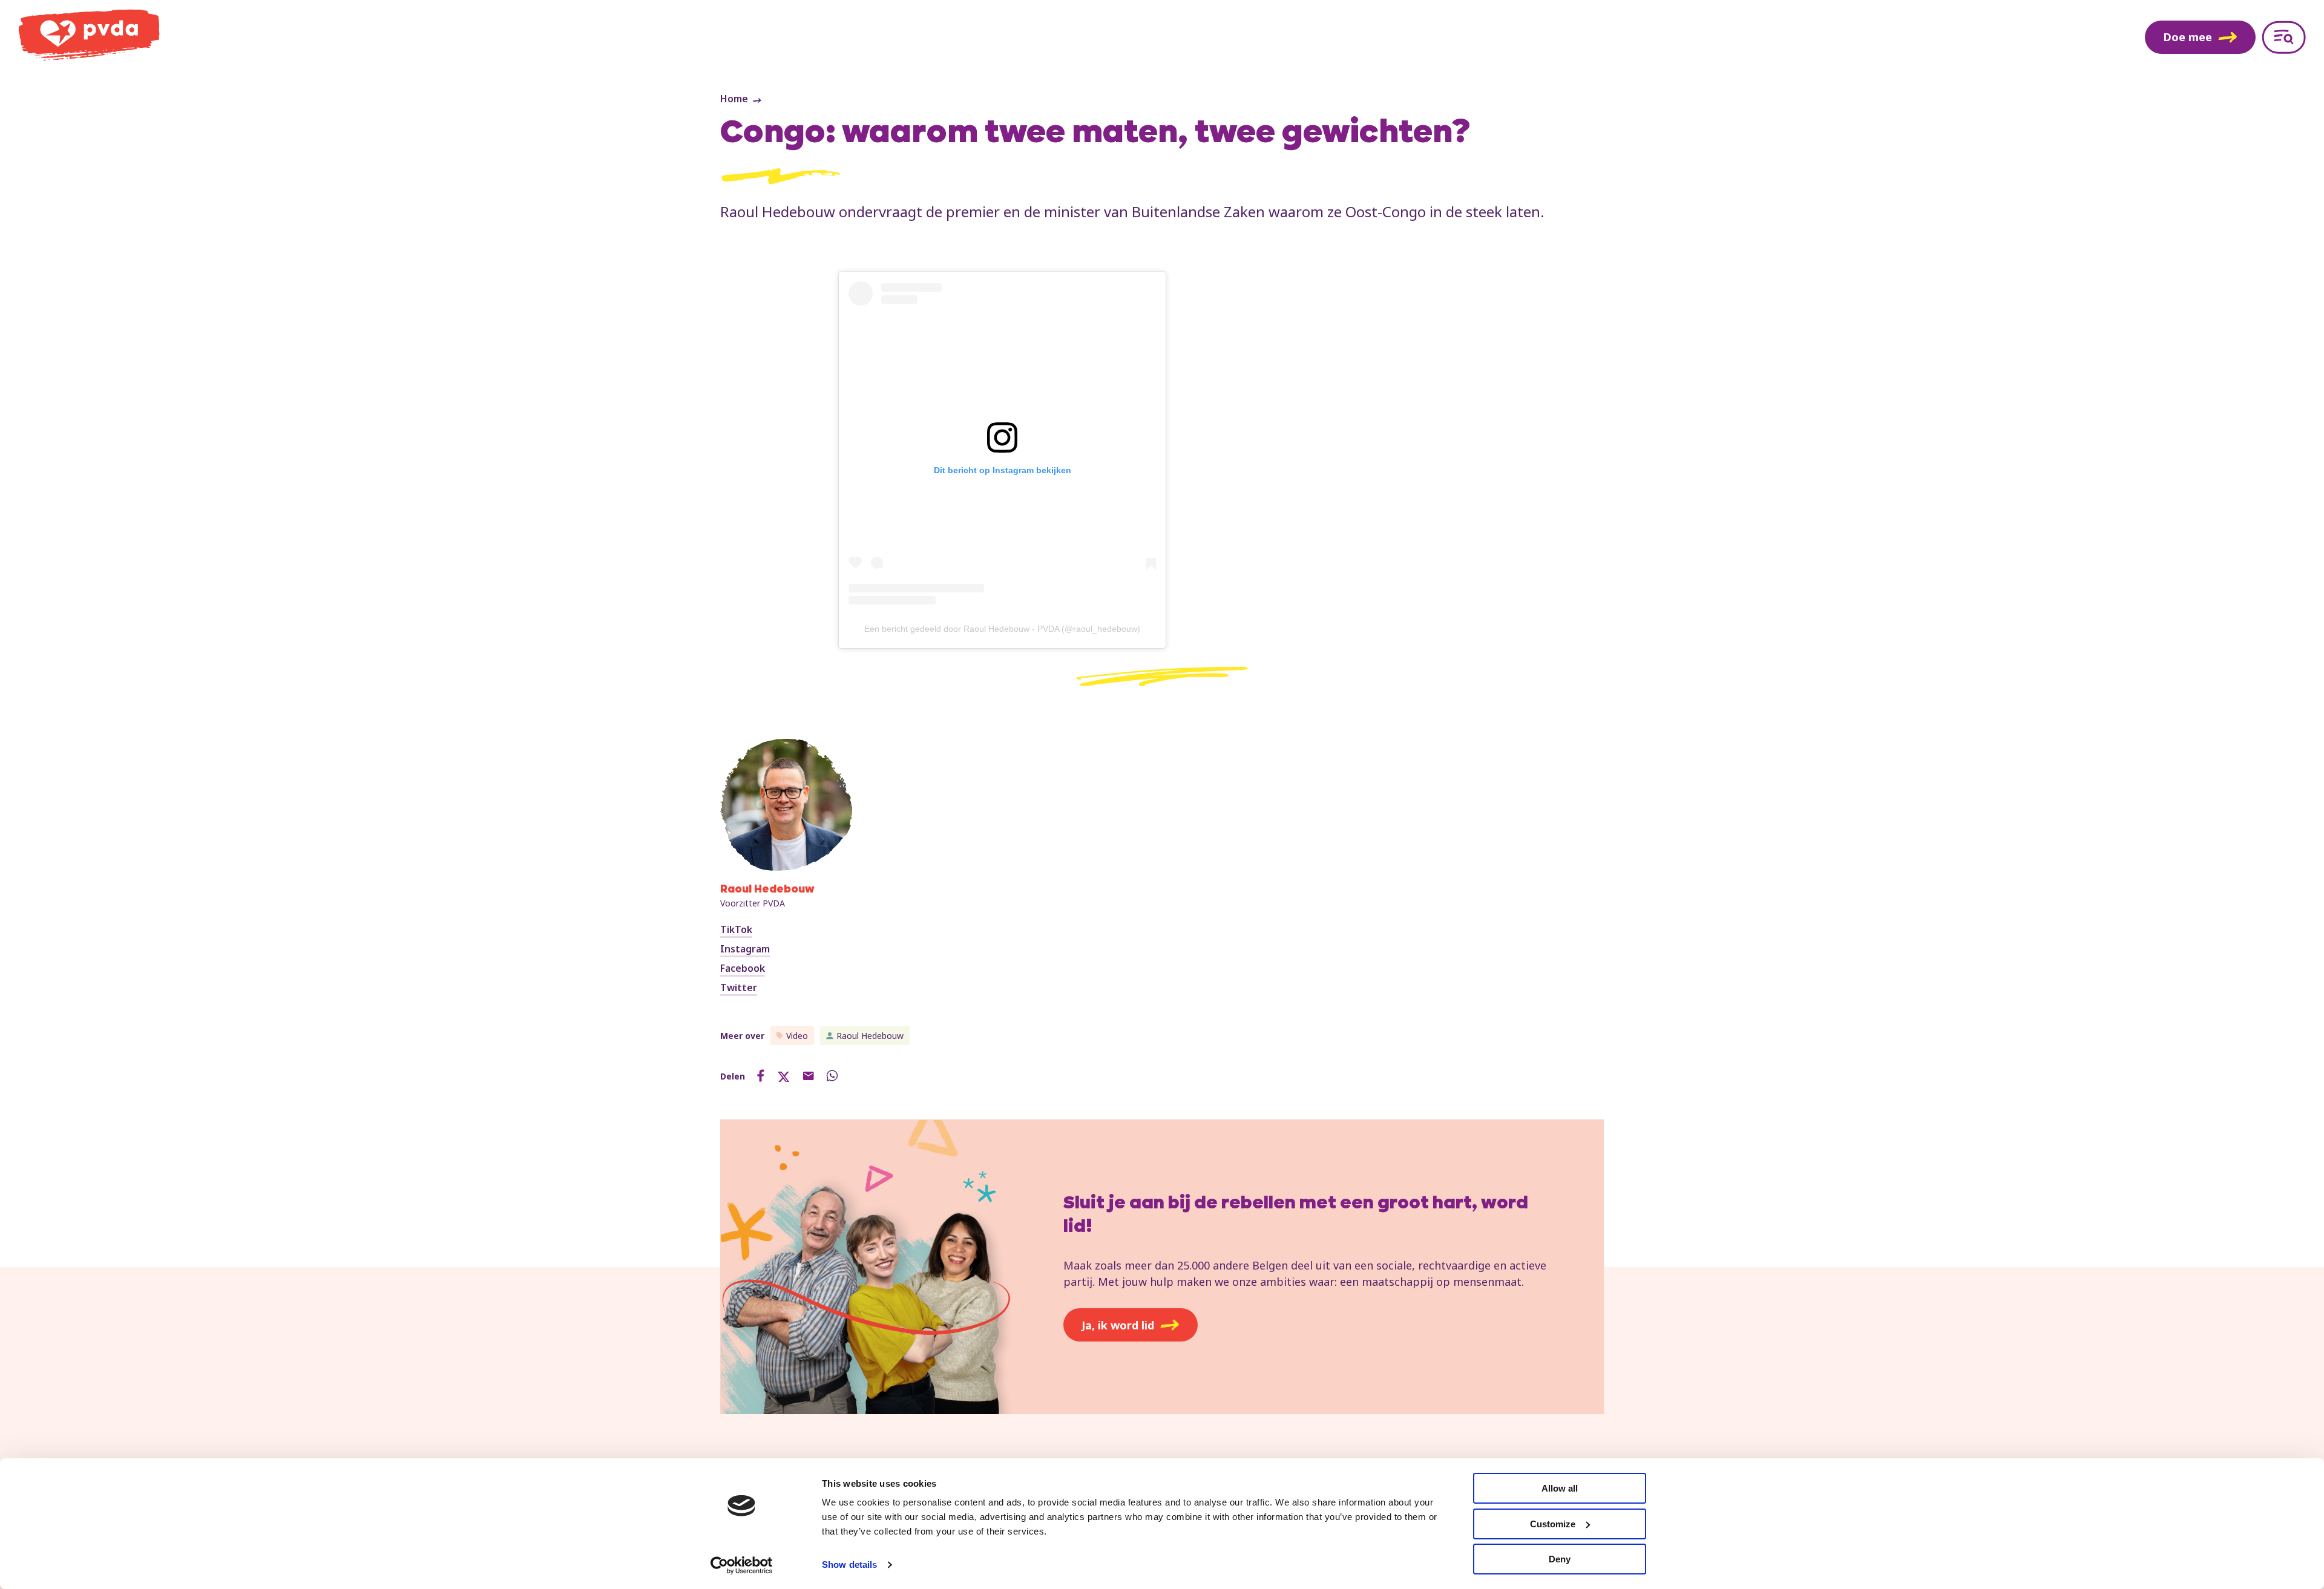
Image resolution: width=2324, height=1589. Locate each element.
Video (797, 1036)
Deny (1560, 1559)
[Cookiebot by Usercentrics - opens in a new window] (742, 1565)
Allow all (1560, 1488)
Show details (849, 1564)
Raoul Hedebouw (870, 1036)
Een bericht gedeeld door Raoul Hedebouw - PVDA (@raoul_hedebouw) (1002, 629)
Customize (1553, 1524)
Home (734, 99)
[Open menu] (2284, 37)
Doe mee (2188, 37)
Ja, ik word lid (1118, 1325)
